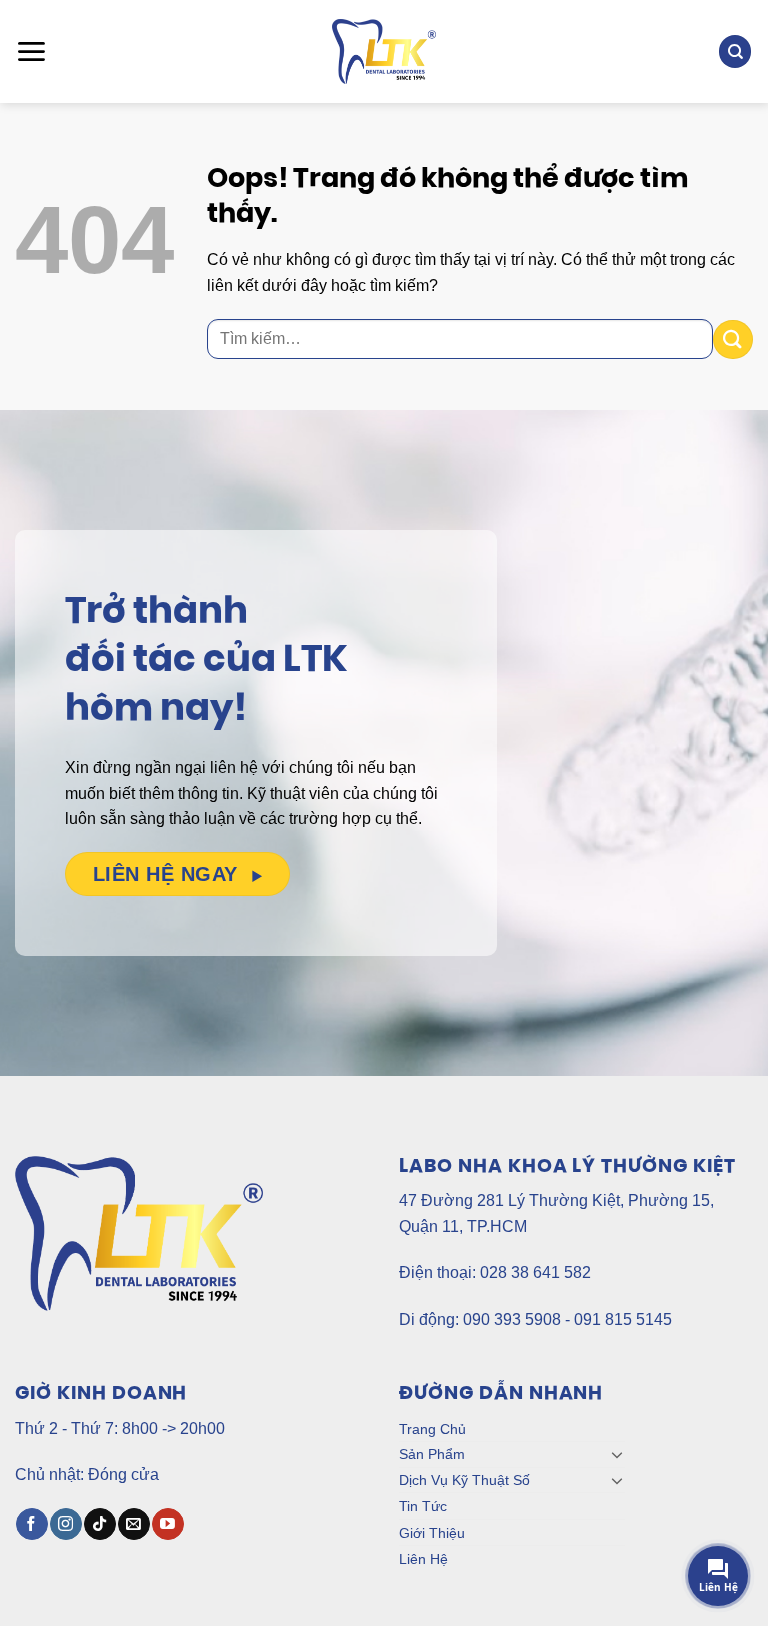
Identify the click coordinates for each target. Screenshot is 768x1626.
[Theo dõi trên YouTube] (167, 1524)
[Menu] (31, 51)
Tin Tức (423, 1506)
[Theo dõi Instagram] (65, 1524)
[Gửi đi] (733, 339)
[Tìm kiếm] (735, 51)
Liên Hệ (423, 1559)
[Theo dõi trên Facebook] (31, 1524)
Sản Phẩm (432, 1454)
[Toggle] (617, 1454)
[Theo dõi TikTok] (99, 1524)
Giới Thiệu (432, 1533)
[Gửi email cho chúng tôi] (133, 1524)
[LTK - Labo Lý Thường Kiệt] (384, 52)
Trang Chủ (432, 1429)
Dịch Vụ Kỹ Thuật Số (464, 1480)
